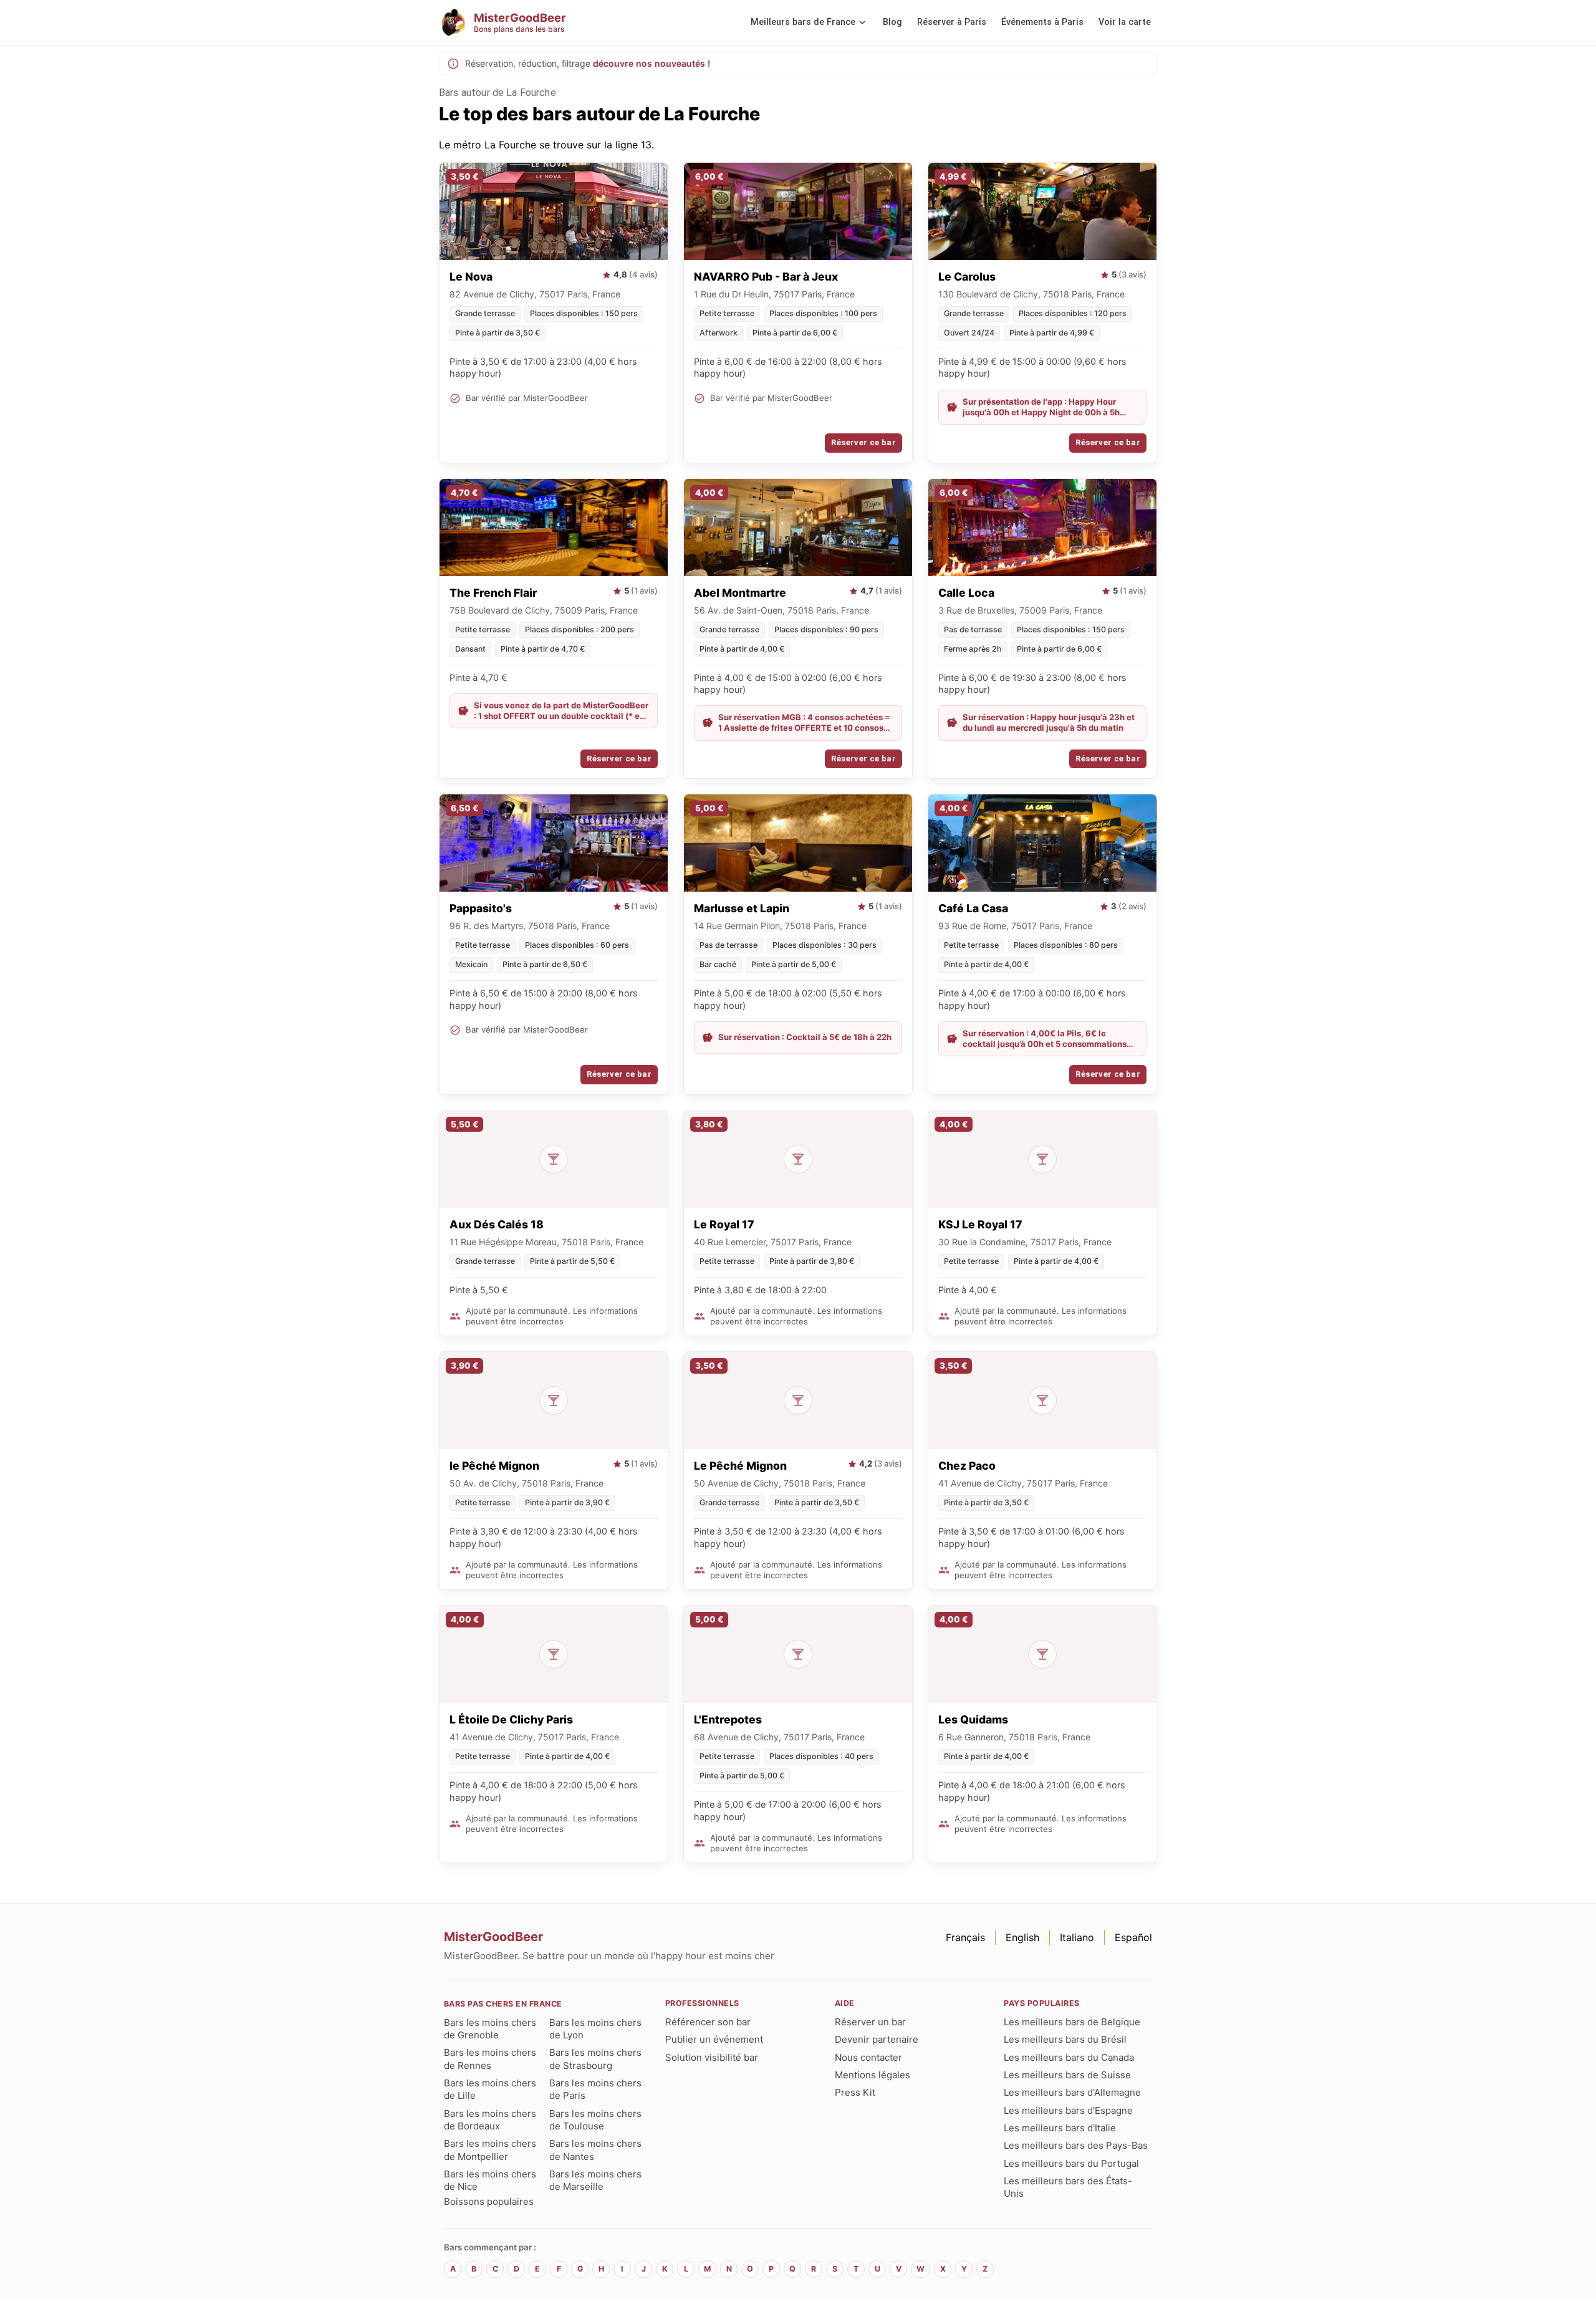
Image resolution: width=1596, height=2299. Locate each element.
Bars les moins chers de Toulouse (595, 2120)
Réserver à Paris (952, 22)
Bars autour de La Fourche (498, 93)
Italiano (1077, 1937)
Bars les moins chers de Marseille (595, 2180)
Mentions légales (873, 2075)
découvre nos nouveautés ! (651, 63)
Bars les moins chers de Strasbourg (595, 2059)
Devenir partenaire (877, 2039)
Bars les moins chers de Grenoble (490, 2029)
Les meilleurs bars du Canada (1069, 2057)
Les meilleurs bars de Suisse (1067, 2075)
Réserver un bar (870, 2022)
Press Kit (855, 2092)
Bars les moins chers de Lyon (595, 2029)
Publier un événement (714, 2039)
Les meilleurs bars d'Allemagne (1072, 2092)
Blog (892, 22)
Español (1133, 1937)
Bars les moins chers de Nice (490, 2180)
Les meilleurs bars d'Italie (1060, 2128)
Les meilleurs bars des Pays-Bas (1076, 2145)
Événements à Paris (1042, 22)
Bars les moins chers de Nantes (595, 2150)
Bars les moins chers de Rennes (490, 2059)
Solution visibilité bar (712, 2057)
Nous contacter (868, 2057)
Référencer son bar (708, 2022)
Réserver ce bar (863, 442)
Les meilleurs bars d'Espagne (1068, 2110)
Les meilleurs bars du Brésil (1065, 2039)
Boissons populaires (489, 2201)
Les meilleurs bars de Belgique (1072, 2022)
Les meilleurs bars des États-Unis (1068, 2187)
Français (965, 1937)
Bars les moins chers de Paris (595, 2089)
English (1022, 1937)
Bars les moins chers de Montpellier (490, 2150)
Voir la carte (1125, 22)
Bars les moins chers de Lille (490, 2089)
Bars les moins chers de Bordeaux (490, 2120)
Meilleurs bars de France (803, 22)
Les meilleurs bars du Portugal (1071, 2163)
